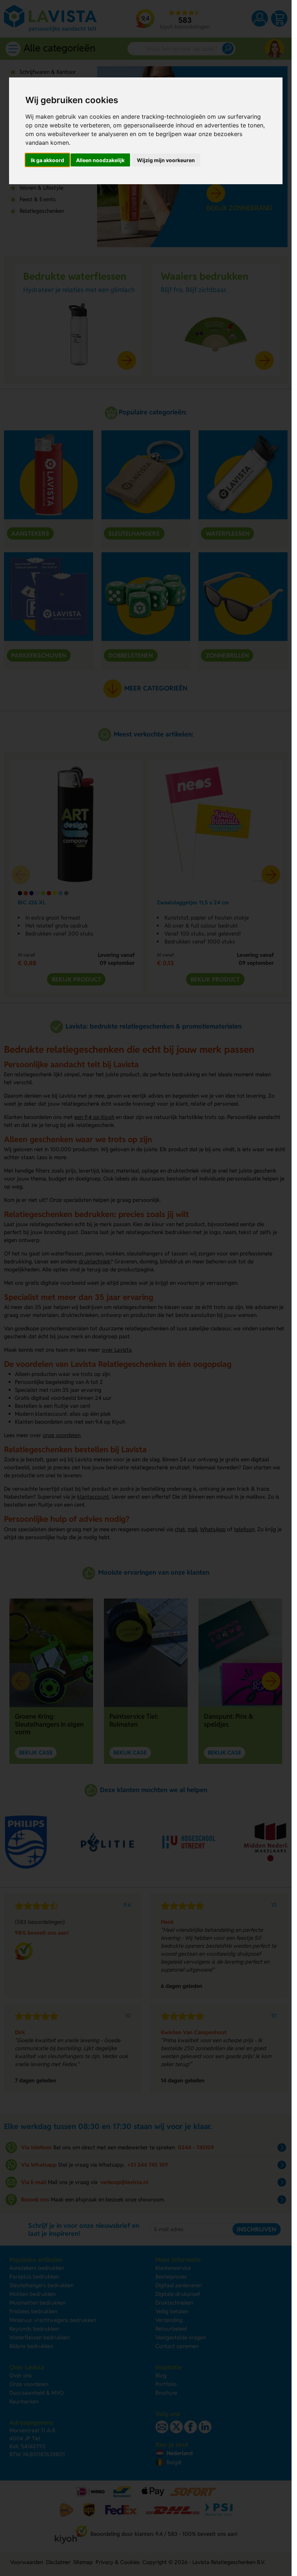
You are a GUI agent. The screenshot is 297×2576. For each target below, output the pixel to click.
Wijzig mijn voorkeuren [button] (166, 160)
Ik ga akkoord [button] (47, 160)
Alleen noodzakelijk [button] (100, 160)
